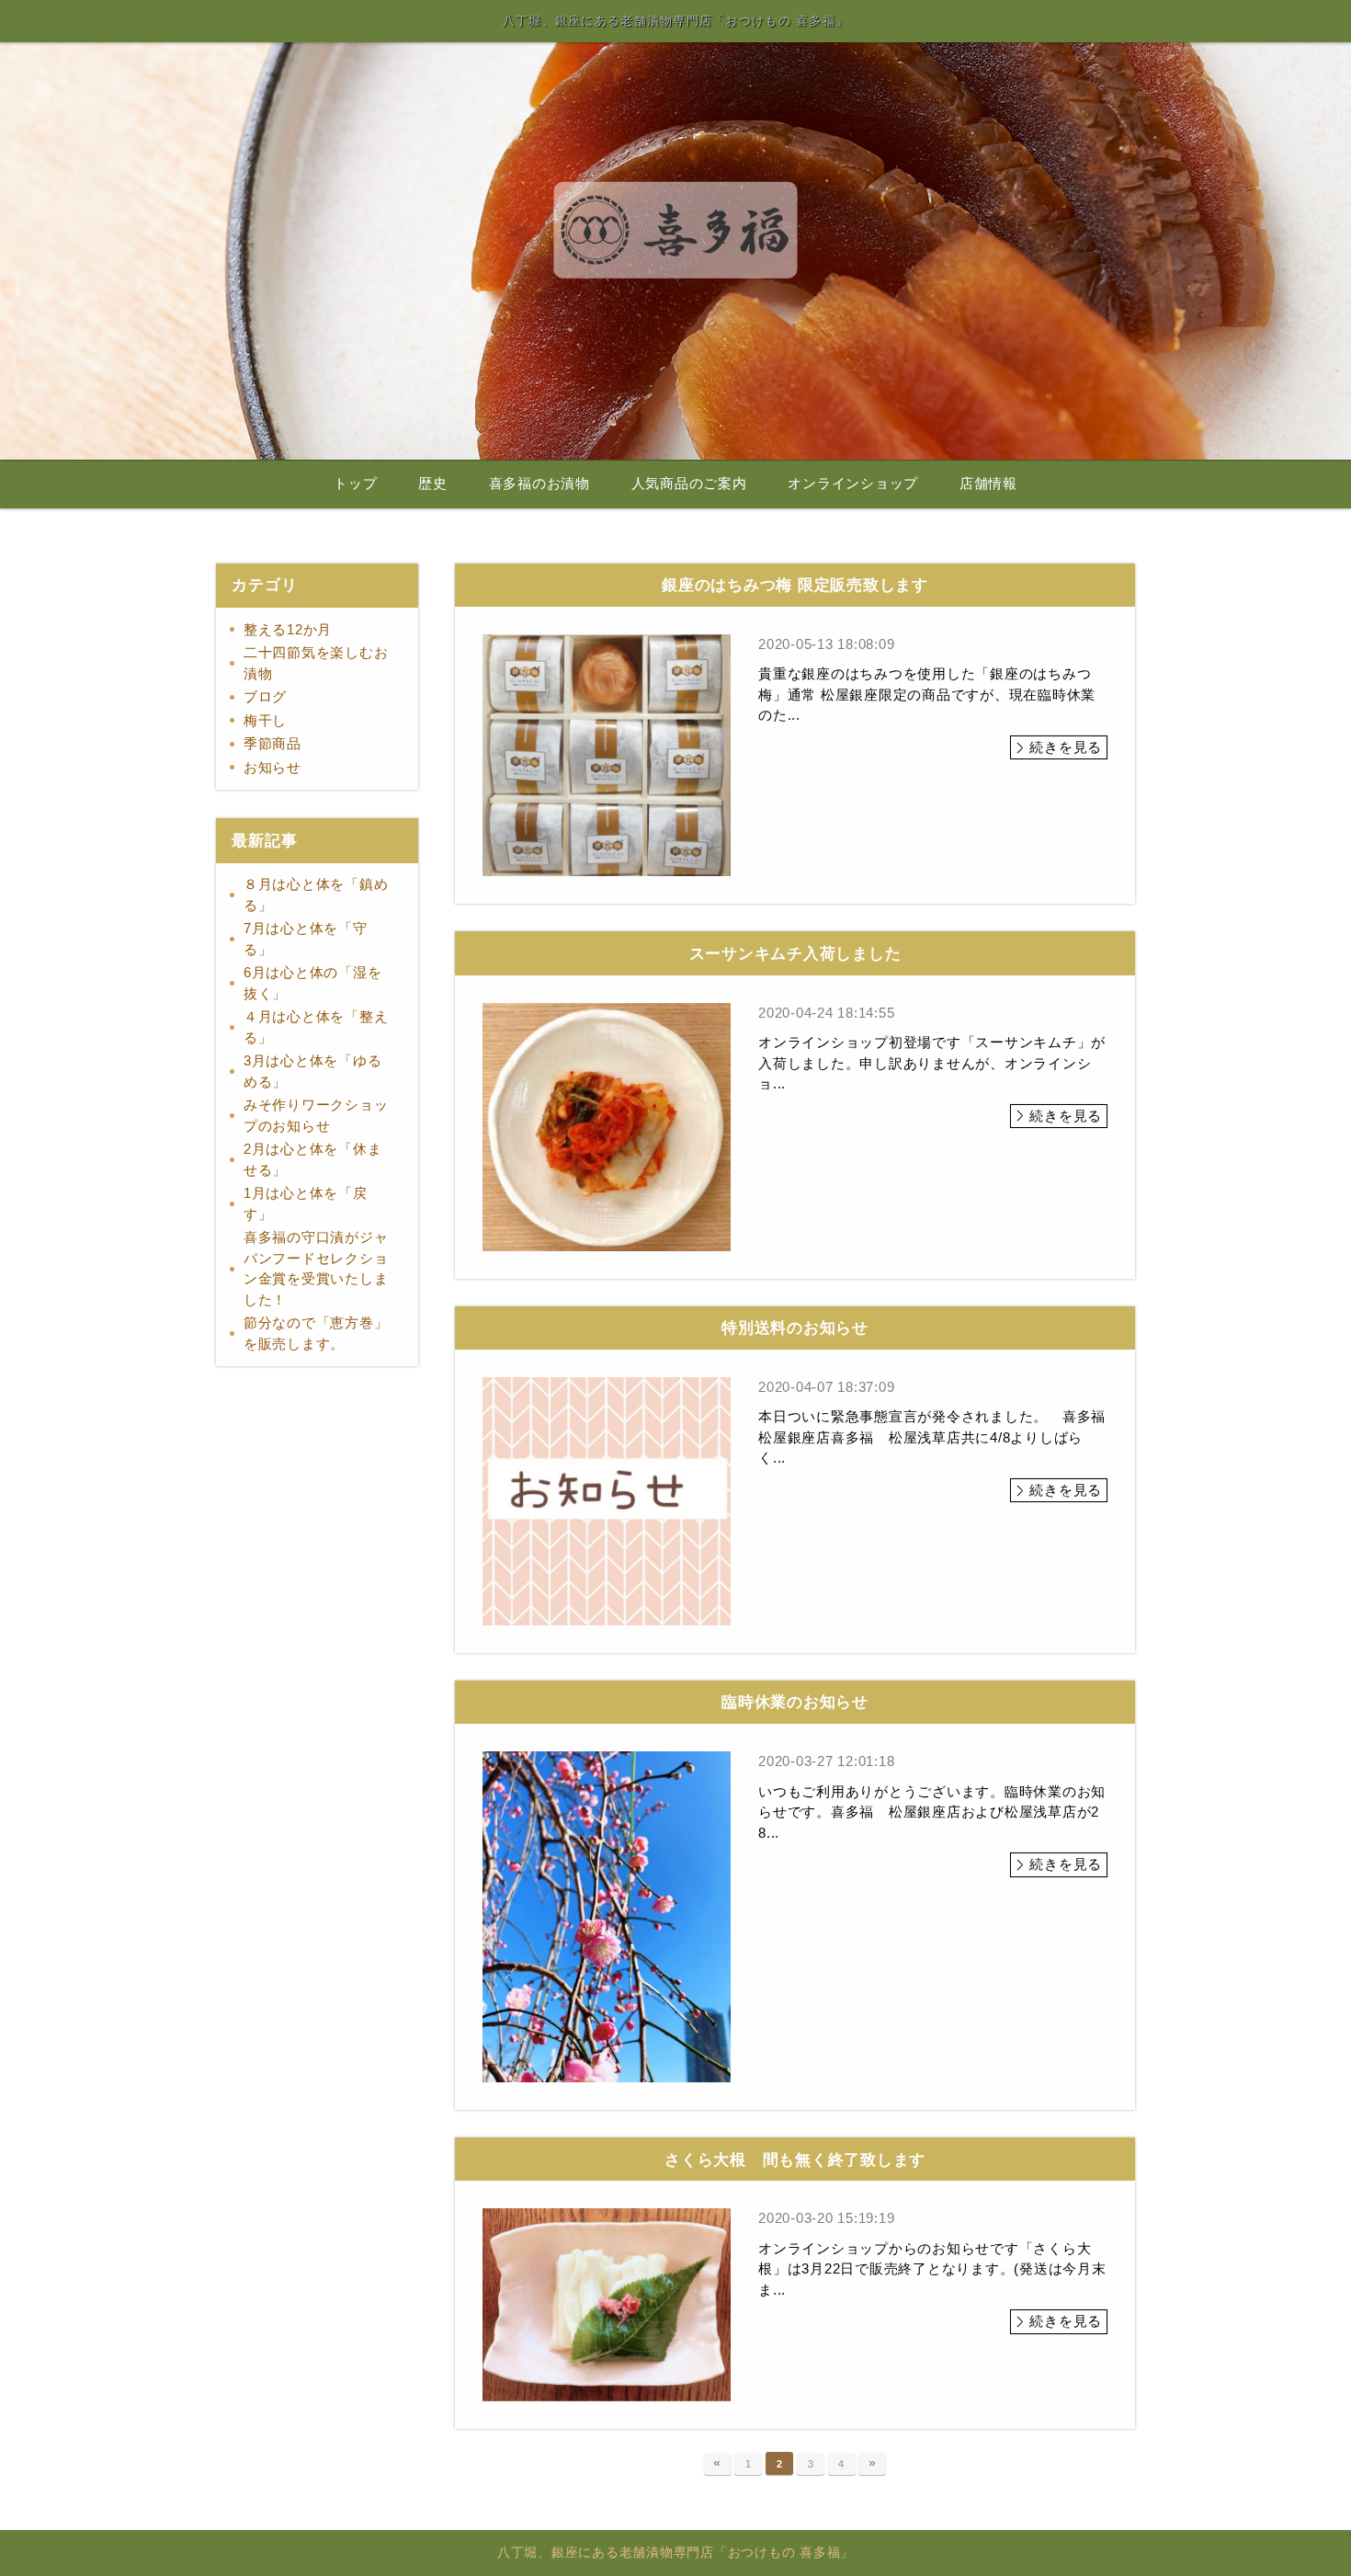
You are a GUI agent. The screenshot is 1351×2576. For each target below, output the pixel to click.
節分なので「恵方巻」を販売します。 (316, 1333)
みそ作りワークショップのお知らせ (316, 1115)
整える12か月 (288, 629)
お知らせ (272, 767)
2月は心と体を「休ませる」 (313, 1159)
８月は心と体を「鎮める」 (316, 895)
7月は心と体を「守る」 (306, 939)
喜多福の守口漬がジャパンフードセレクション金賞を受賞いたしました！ (316, 1268)
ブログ (265, 696)
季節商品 (272, 743)
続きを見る (1066, 747)
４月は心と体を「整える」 (316, 1027)
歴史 (433, 484)
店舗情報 (988, 484)
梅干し (265, 720)
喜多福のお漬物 (539, 484)
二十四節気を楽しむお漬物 (316, 663)
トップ (355, 484)
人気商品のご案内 (689, 484)
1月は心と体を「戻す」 (306, 1203)
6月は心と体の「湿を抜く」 (313, 983)
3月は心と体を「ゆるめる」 (313, 1071)
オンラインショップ (853, 484)
